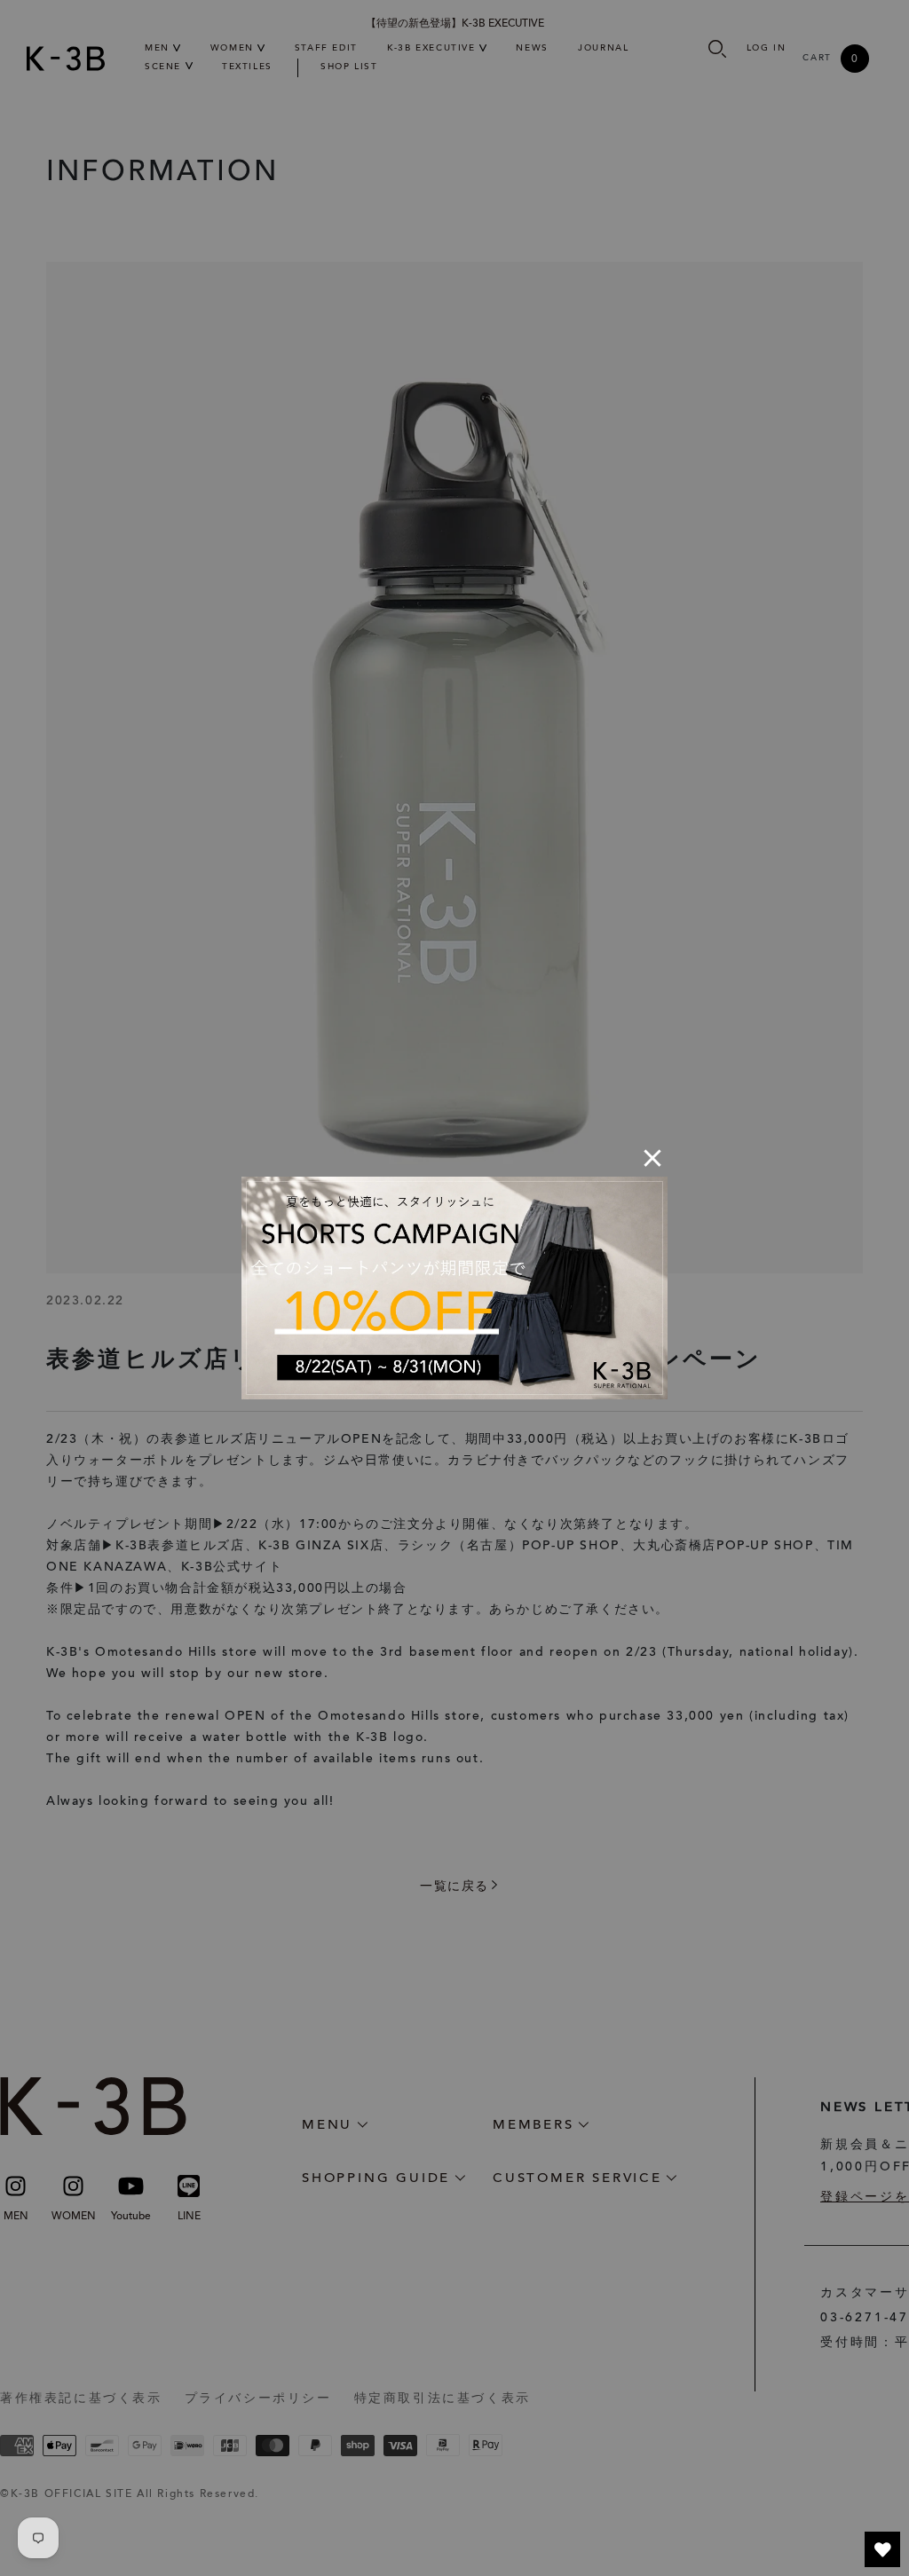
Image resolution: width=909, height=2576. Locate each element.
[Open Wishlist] (882, 2549)
